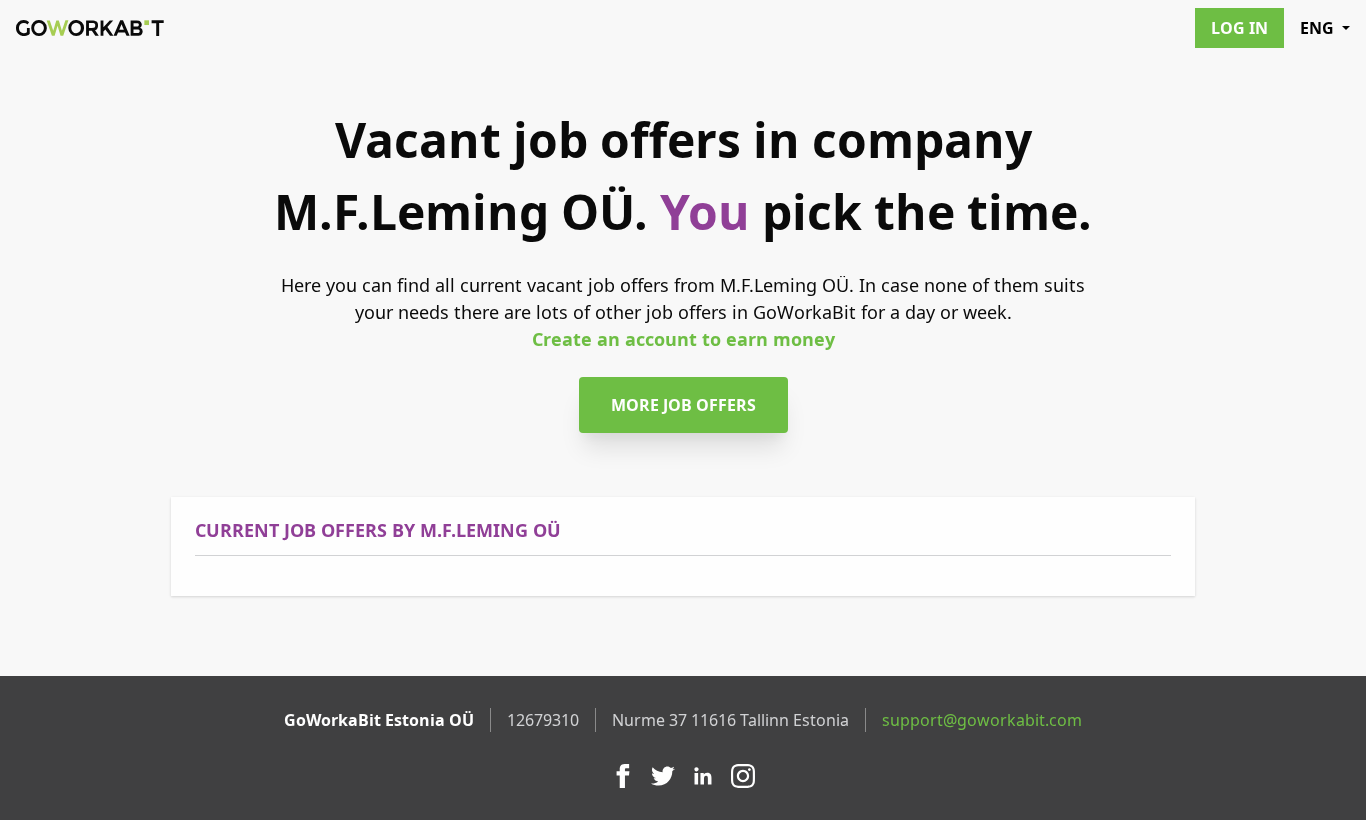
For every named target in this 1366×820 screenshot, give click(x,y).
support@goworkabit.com (982, 720)
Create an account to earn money (683, 339)
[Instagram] (743, 776)
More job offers (683, 405)
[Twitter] (663, 776)
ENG (1317, 28)
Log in (1239, 28)
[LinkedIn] (703, 776)
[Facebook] (623, 776)
